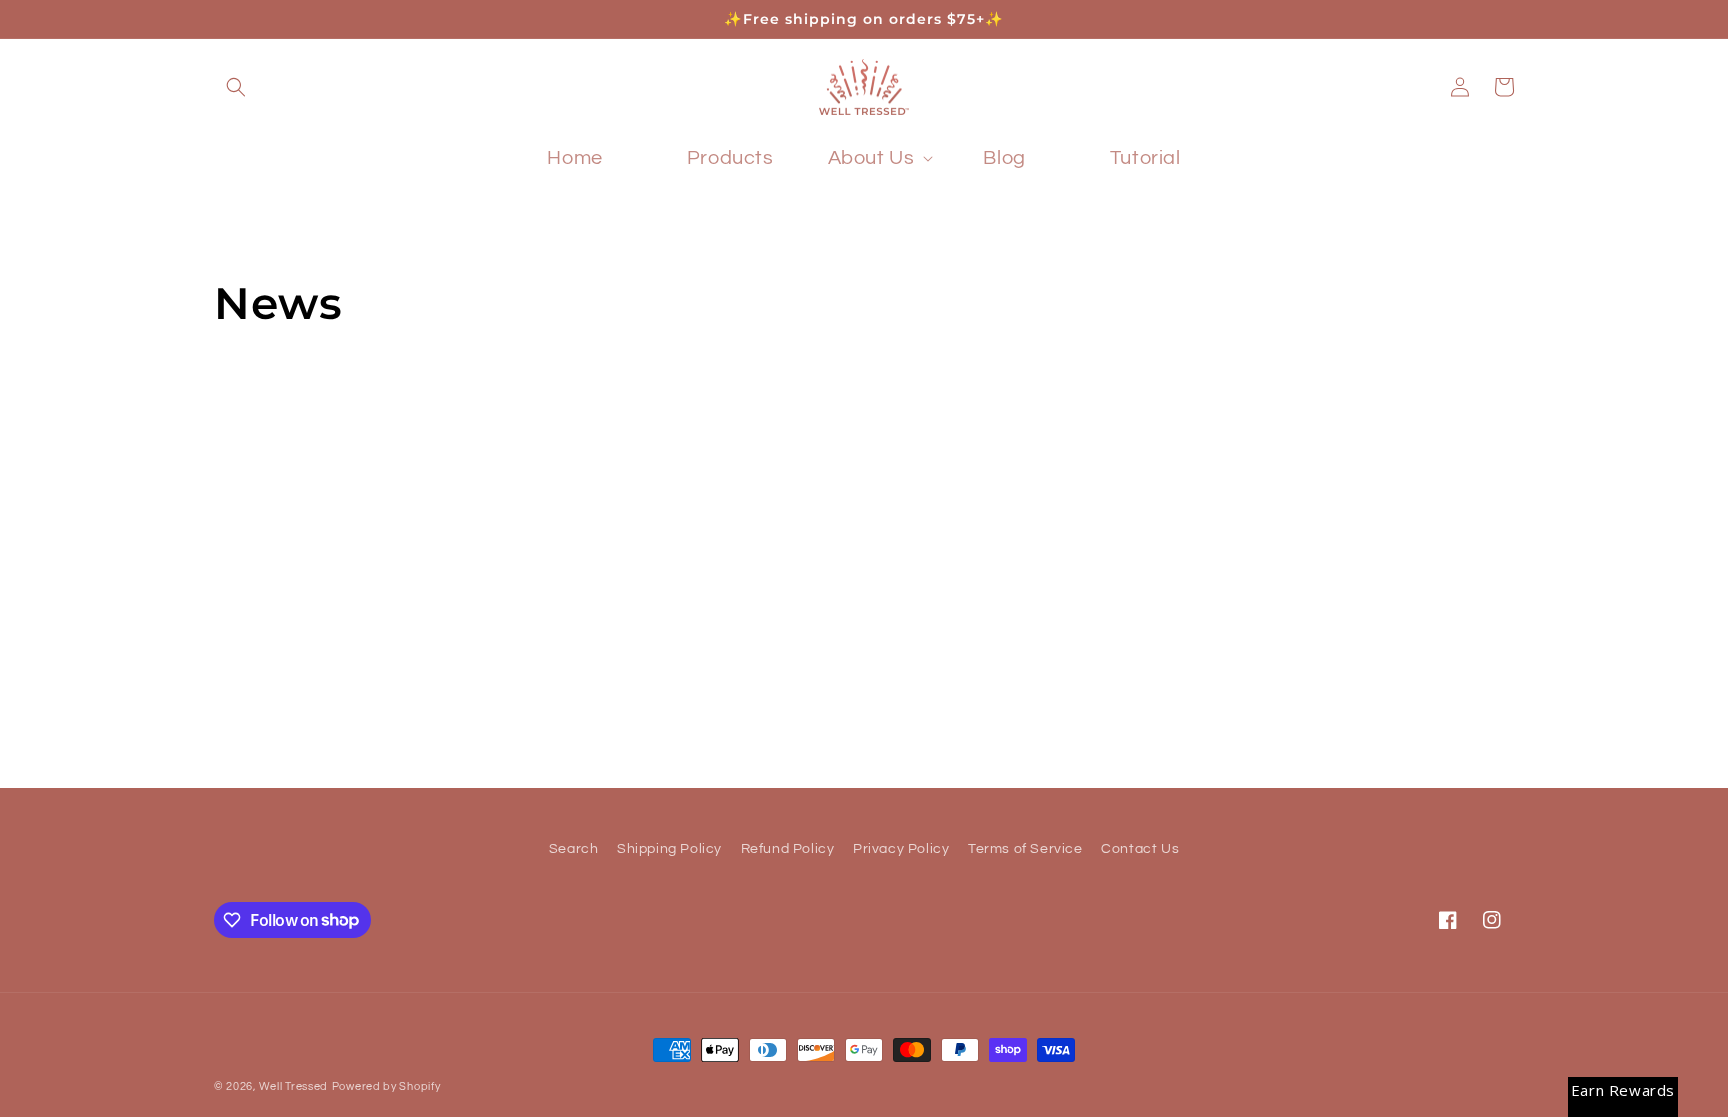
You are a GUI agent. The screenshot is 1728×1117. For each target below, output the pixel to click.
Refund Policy (788, 849)
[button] (236, 87)
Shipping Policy (669, 849)
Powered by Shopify (386, 1086)
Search (574, 849)
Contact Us (1140, 849)
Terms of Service (1025, 849)
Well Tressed (293, 1086)
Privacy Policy (901, 849)
